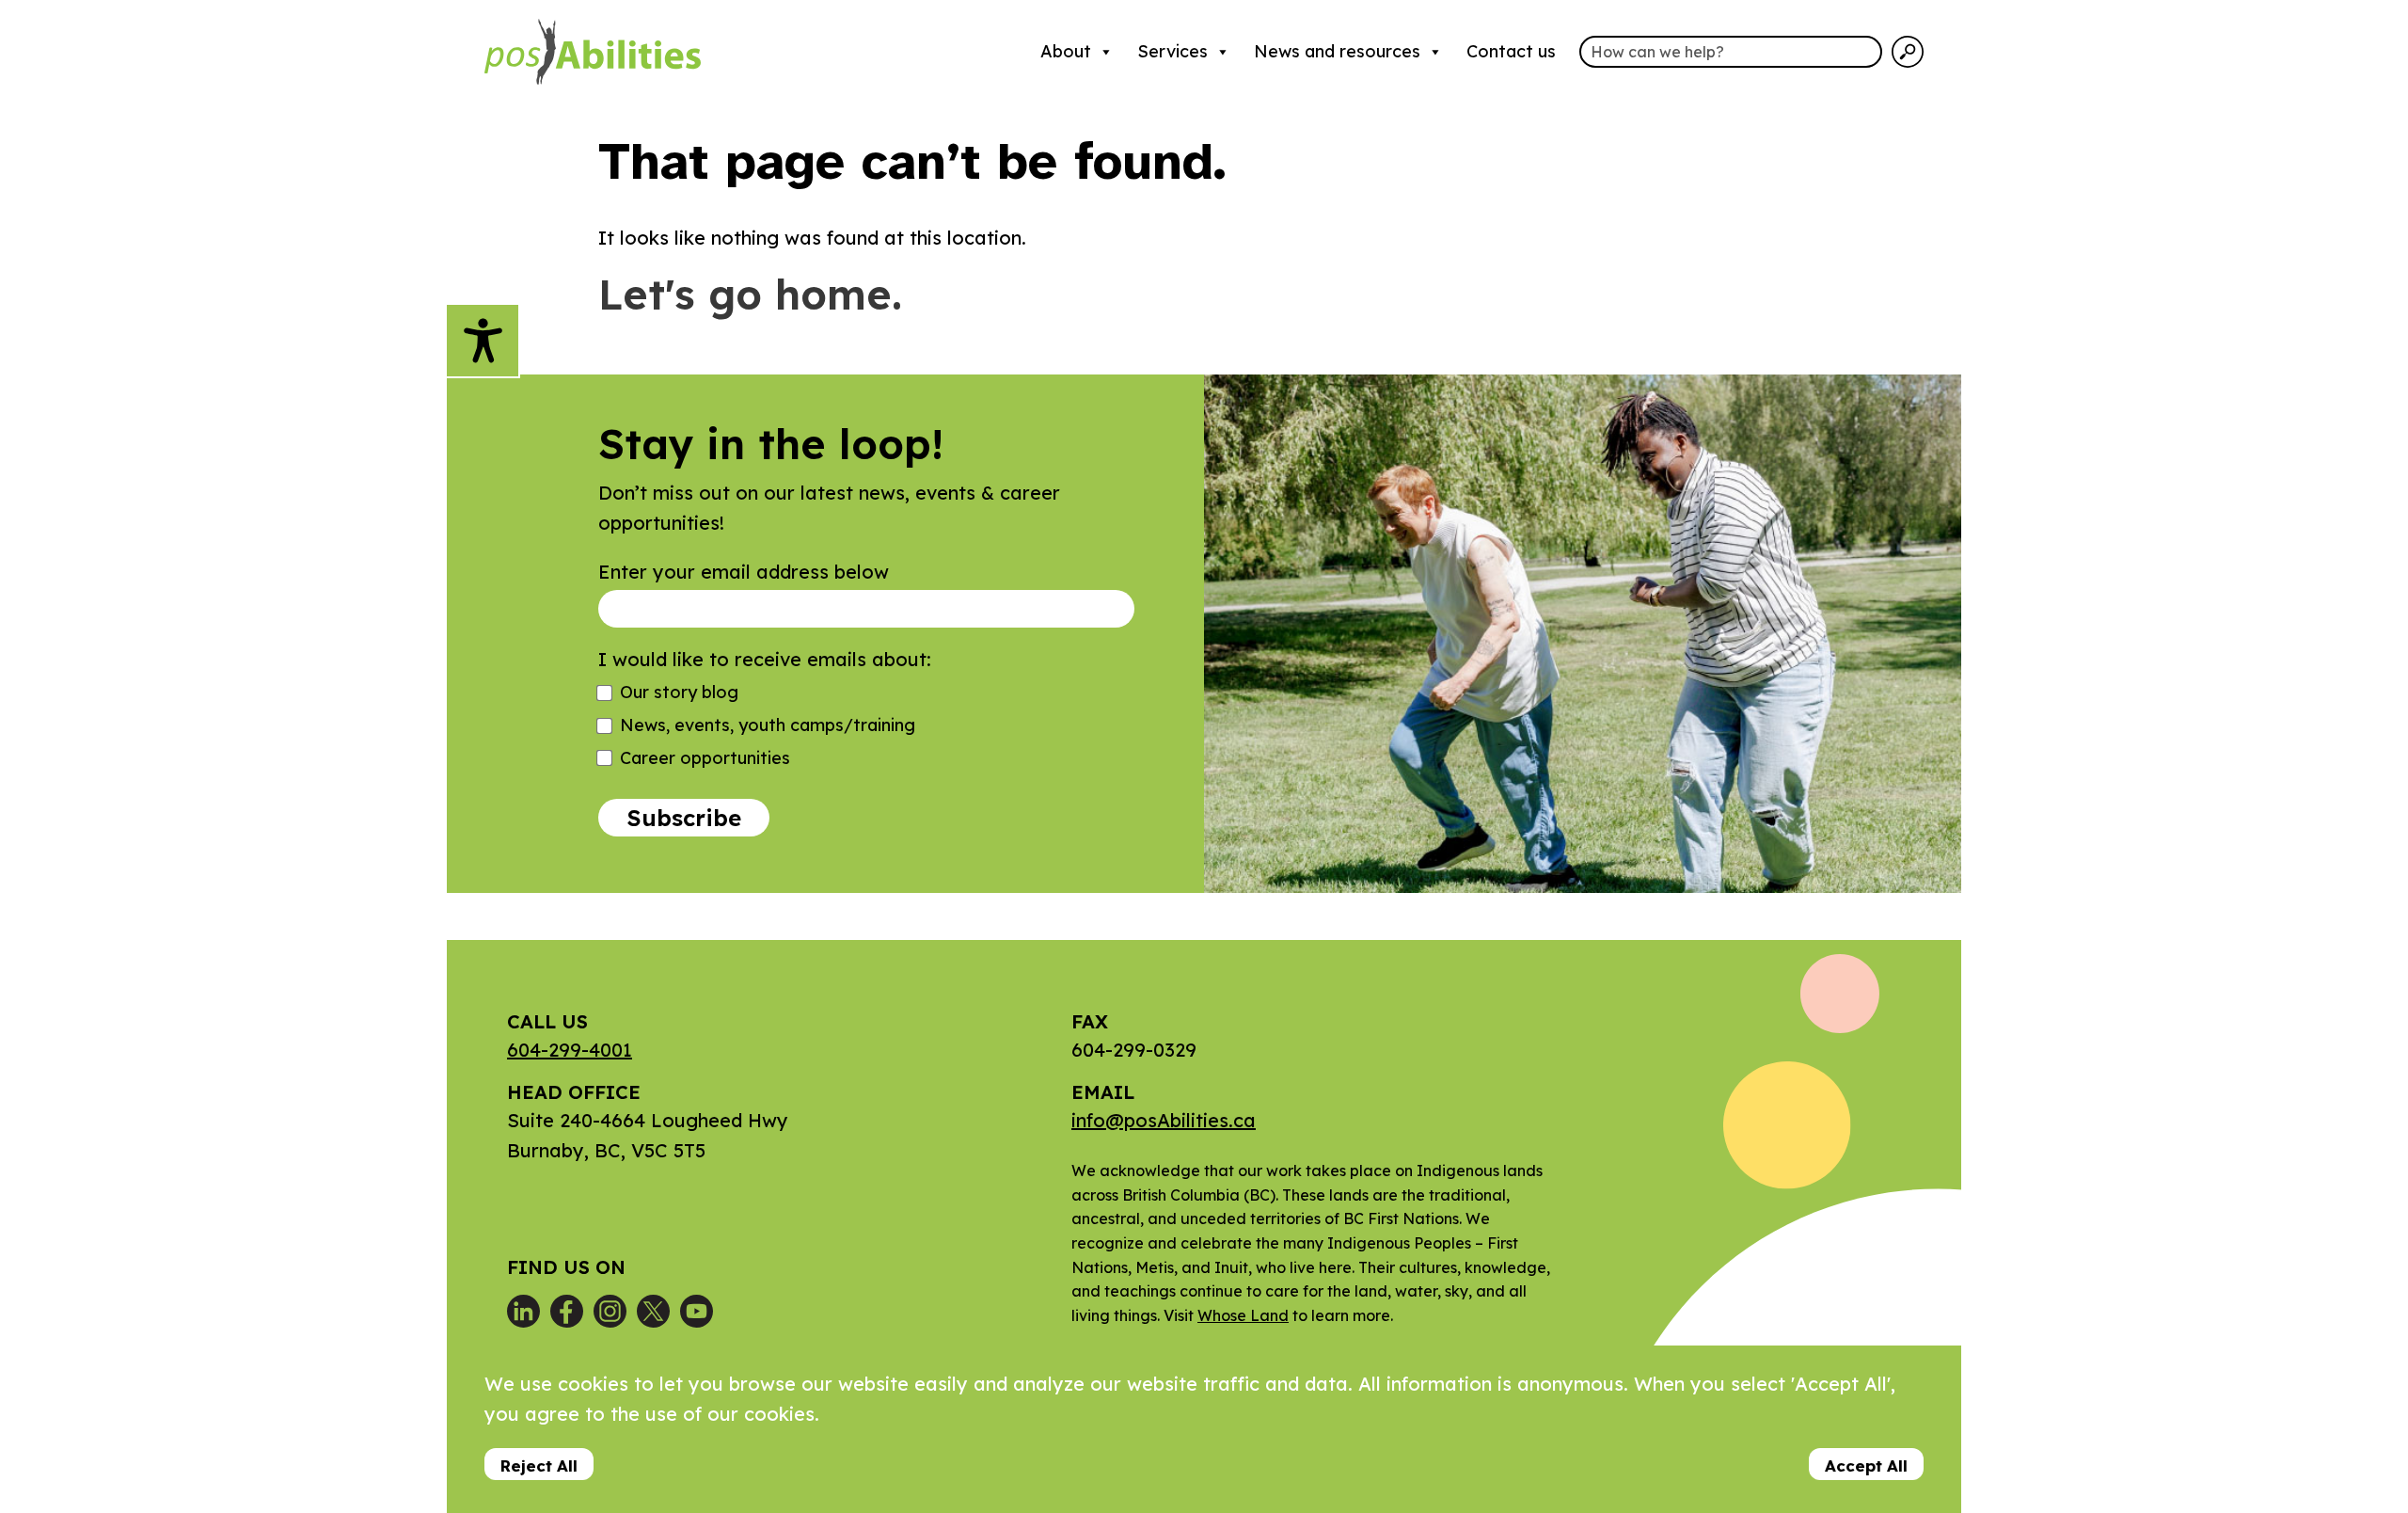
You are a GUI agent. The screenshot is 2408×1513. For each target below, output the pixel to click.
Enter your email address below (744, 572)
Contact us (1511, 51)
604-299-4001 (570, 1050)
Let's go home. (750, 294)
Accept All (1866, 1465)
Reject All (539, 1465)
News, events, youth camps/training (768, 725)
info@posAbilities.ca (1164, 1120)
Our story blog (679, 692)
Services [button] (1172, 51)
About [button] (1066, 51)
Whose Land (1243, 1315)
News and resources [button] (1337, 51)
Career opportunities (705, 758)
